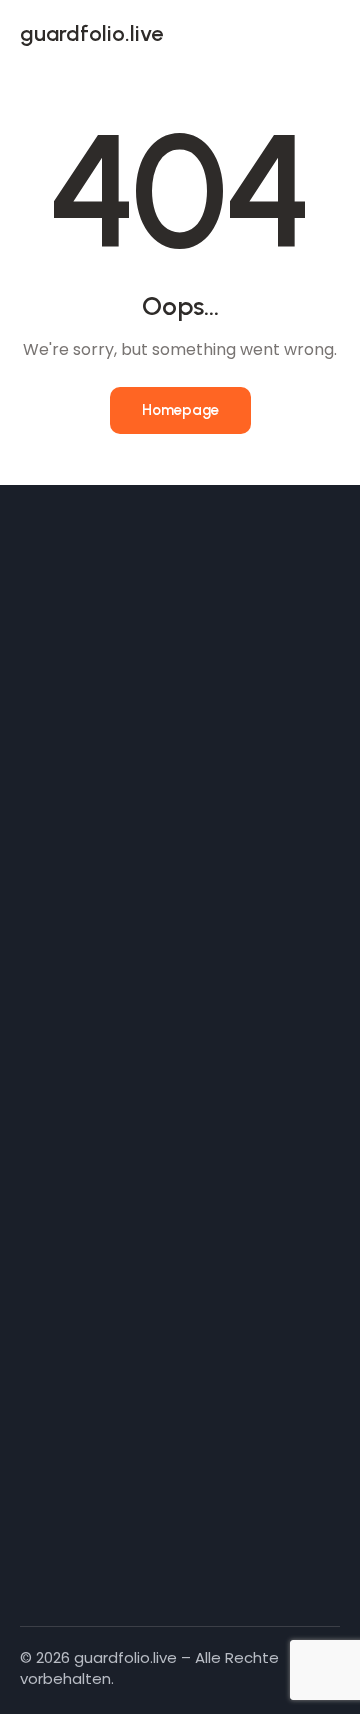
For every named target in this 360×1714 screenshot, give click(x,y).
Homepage (180, 410)
